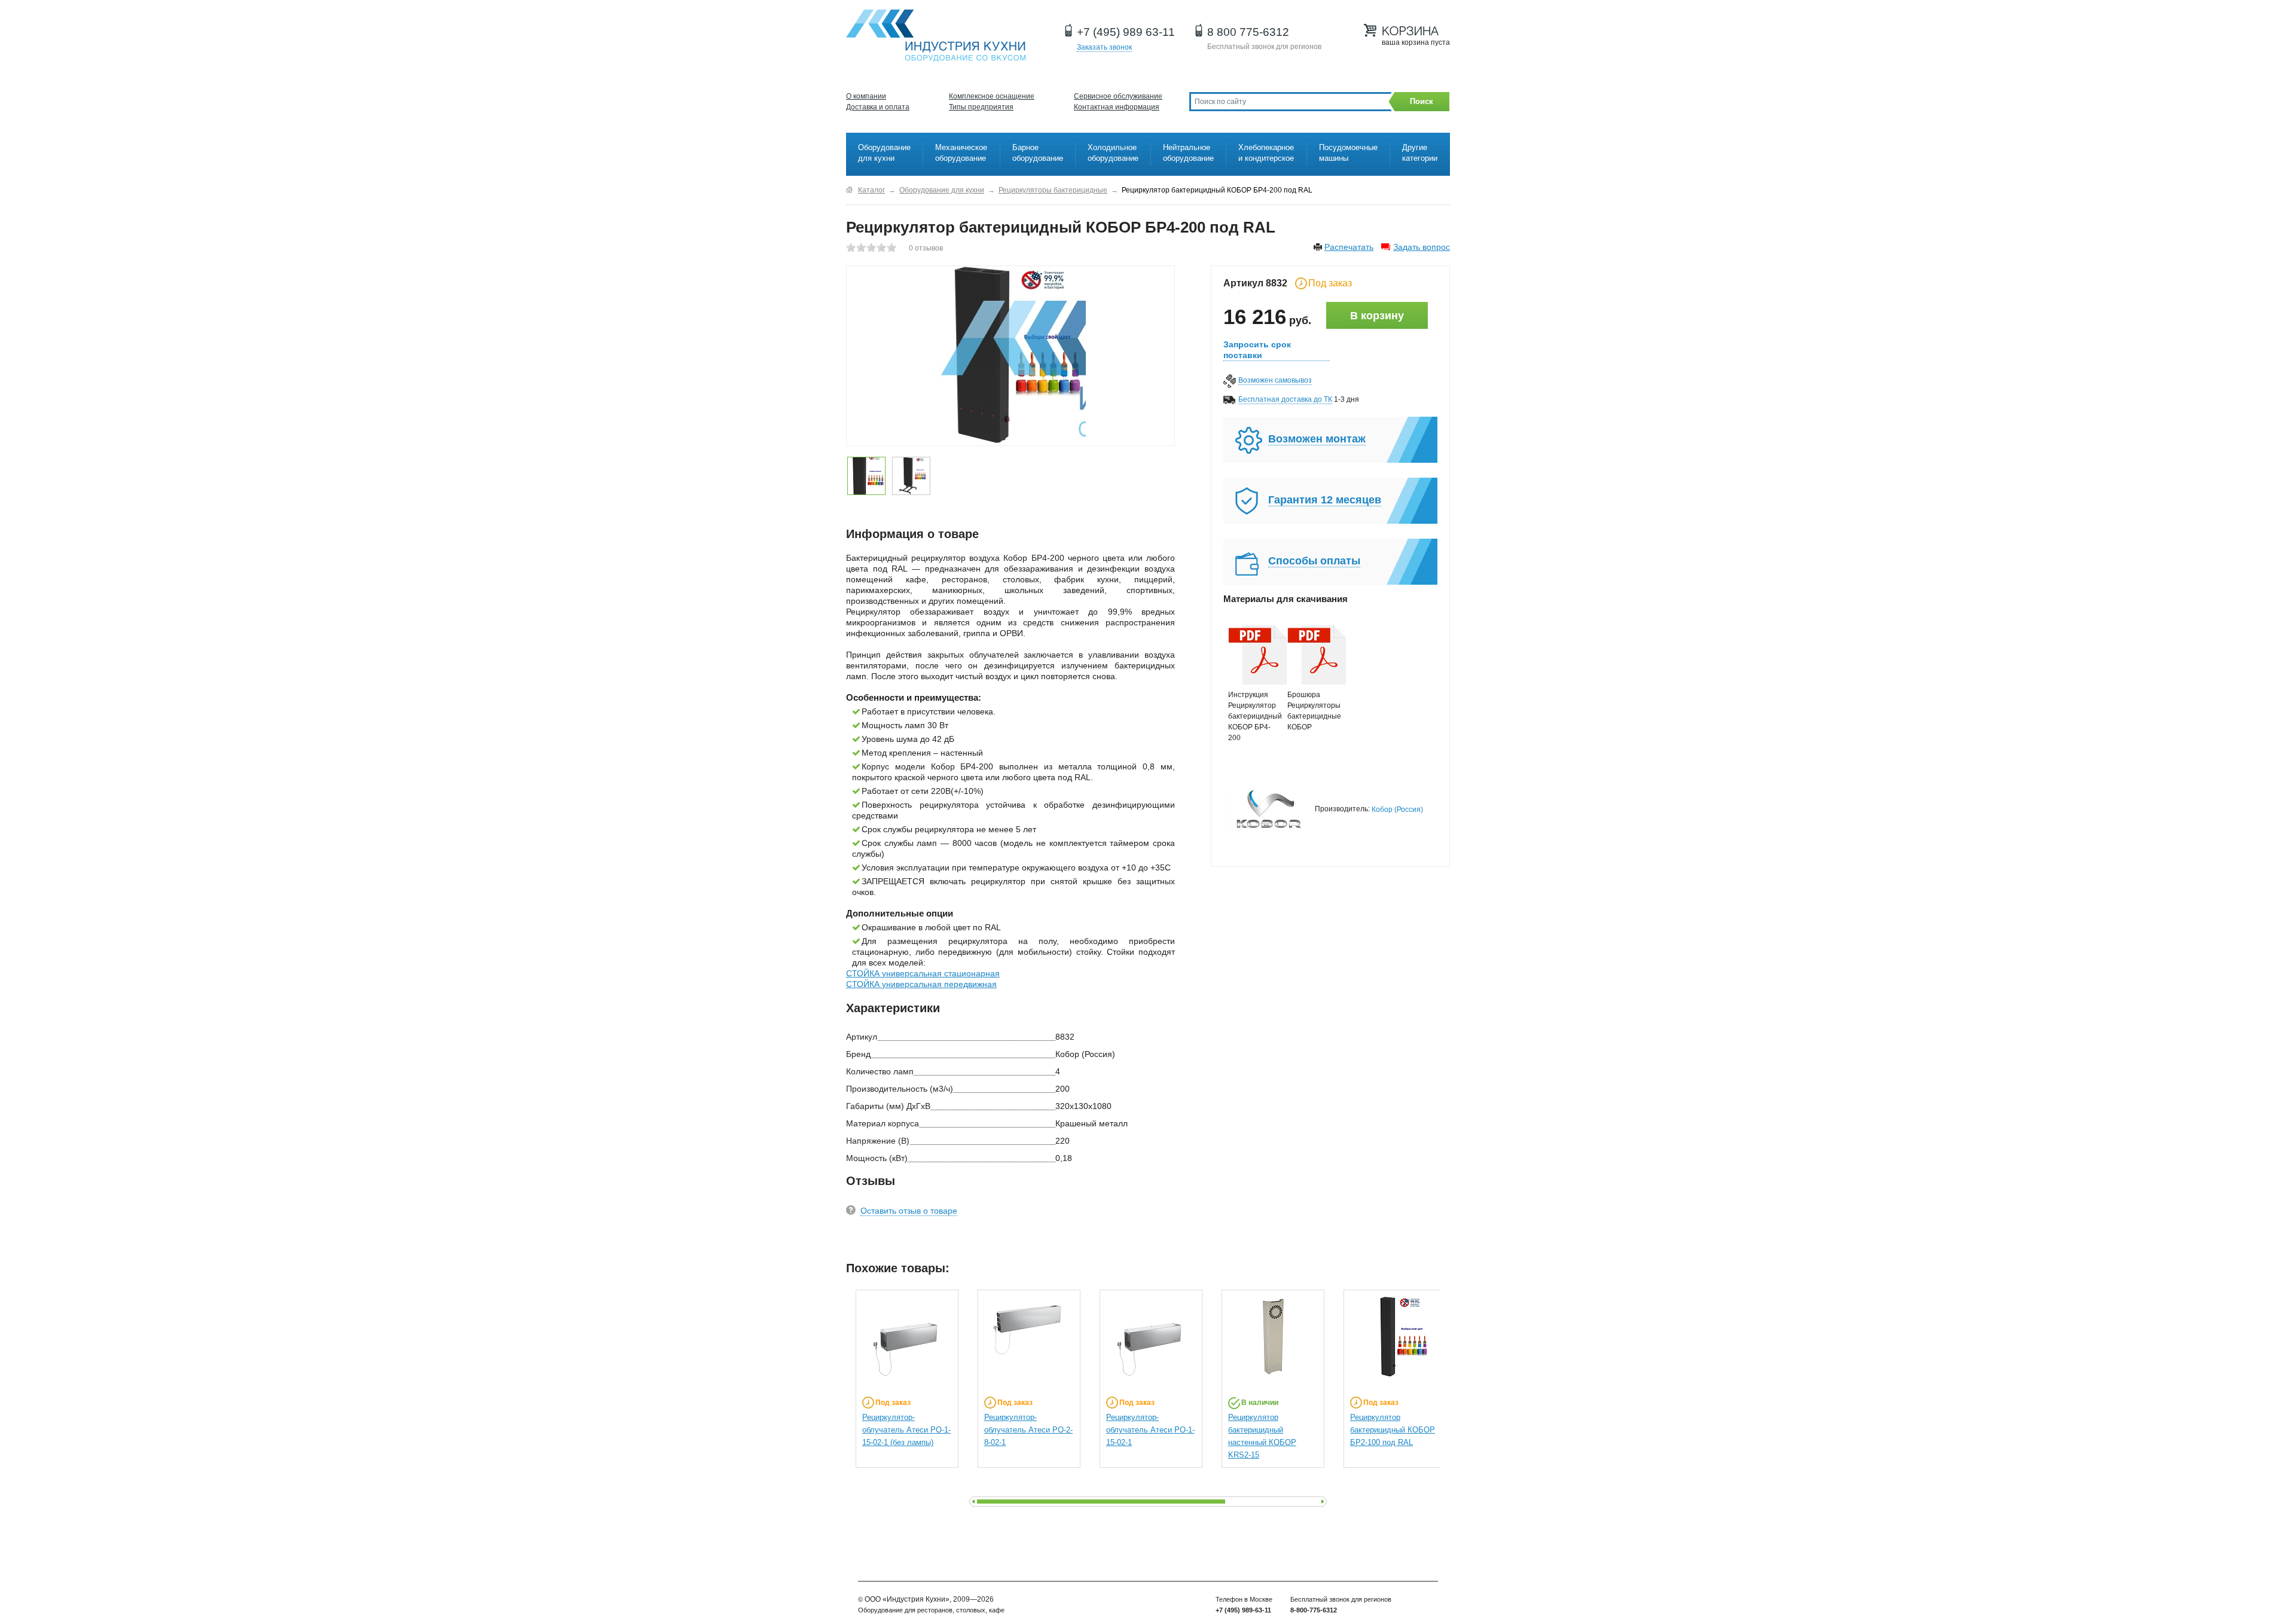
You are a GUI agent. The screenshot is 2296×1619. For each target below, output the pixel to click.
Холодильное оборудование (1113, 153)
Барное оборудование (1038, 153)
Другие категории (1420, 153)
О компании (866, 96)
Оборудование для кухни (884, 153)
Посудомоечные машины (1348, 153)
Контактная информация (1117, 107)
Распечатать (1349, 247)
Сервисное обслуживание (1118, 96)
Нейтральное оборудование (1188, 153)
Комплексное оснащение (992, 96)
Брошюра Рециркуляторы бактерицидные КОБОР (1311, 711)
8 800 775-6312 (1248, 32)
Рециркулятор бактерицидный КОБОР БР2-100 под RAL (1393, 1430)
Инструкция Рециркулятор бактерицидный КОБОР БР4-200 (1252, 716)
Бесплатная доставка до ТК (1285, 399)
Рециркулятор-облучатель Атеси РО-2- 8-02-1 (1028, 1430)
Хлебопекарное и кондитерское (1266, 153)
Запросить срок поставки (1257, 350)
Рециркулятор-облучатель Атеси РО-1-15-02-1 (1150, 1430)
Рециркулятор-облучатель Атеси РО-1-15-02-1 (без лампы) (906, 1430)
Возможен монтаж (1317, 439)
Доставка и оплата (878, 107)
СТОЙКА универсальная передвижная (921, 984)
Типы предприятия (981, 107)
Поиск (1422, 101)
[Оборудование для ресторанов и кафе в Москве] (849, 190)
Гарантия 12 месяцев (1325, 500)
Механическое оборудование (961, 153)
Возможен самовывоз (1275, 380)
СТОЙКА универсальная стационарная (923, 973)
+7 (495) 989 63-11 (1126, 32)
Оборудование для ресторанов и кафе (936, 36)
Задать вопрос (1422, 247)
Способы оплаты (1314, 561)
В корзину (1377, 316)
